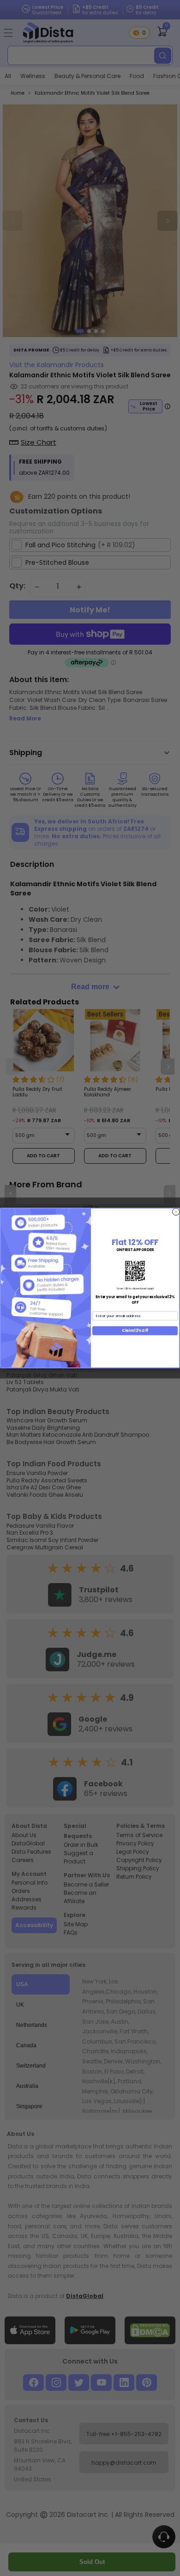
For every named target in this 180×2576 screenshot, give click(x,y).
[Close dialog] (176, 1212)
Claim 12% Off (135, 1331)
